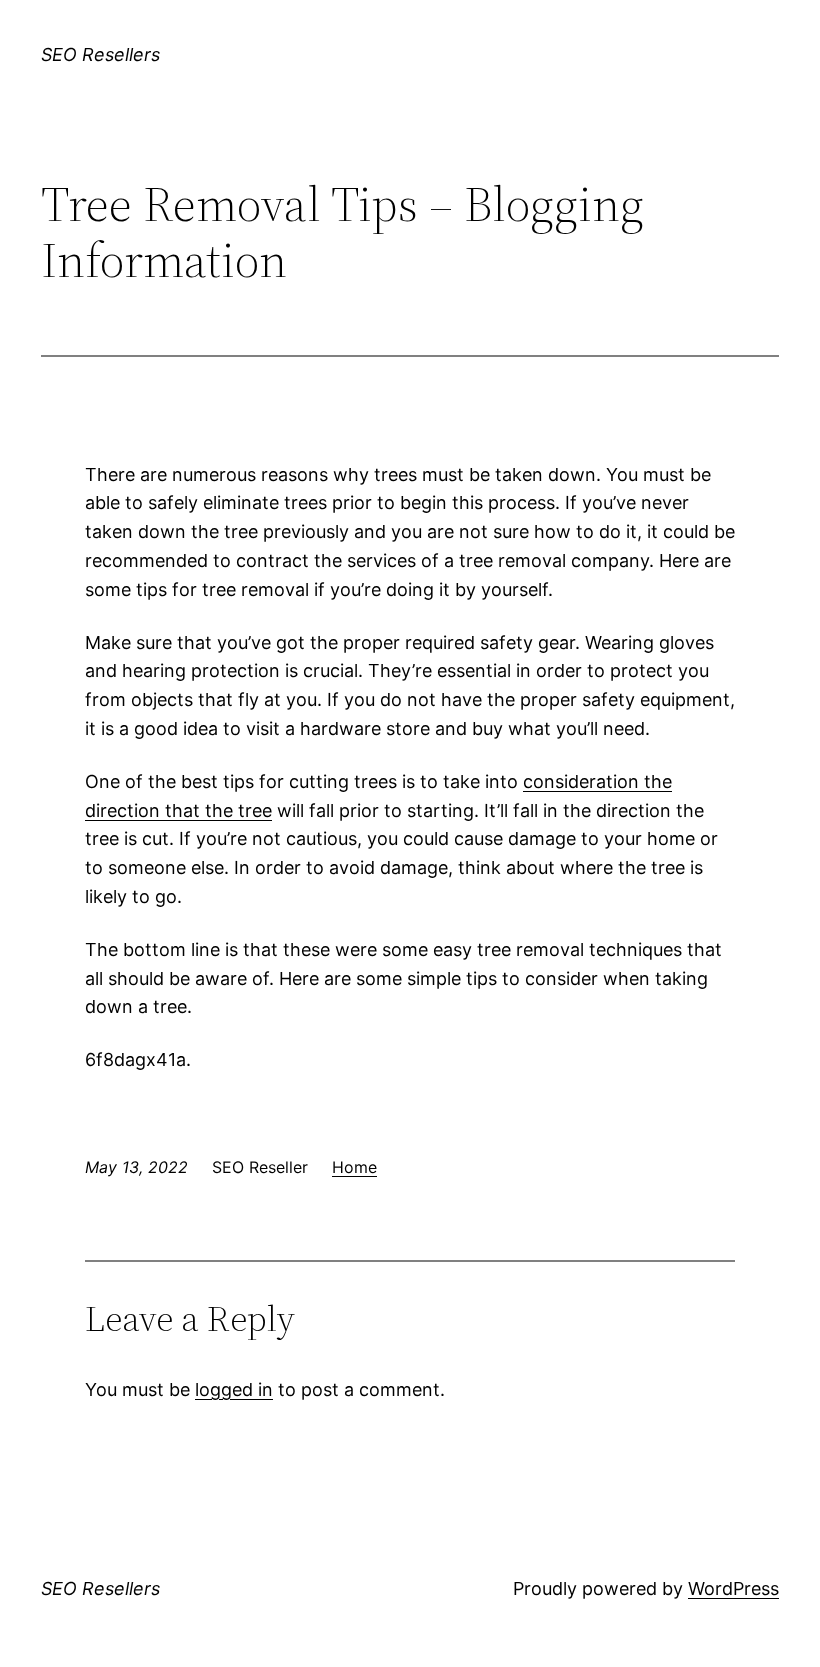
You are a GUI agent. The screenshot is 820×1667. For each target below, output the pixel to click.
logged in (234, 1389)
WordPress (733, 1588)
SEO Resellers (100, 54)
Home (354, 1167)
